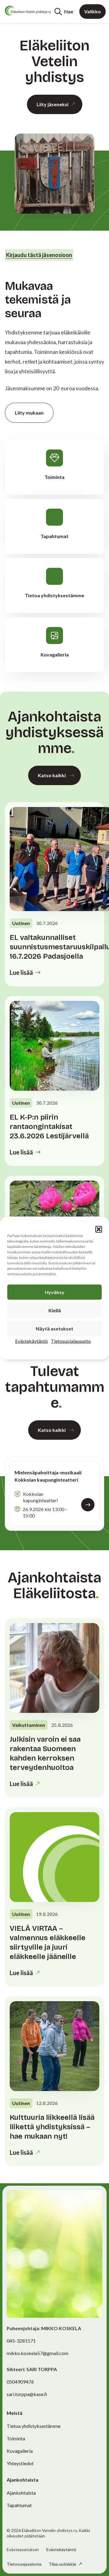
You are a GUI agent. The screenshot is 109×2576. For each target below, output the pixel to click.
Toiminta (16, 2438)
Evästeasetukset (23, 2550)
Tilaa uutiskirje (63, 2564)
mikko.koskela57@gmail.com (38, 2353)
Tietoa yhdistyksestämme (34, 2426)
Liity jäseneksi (53, 104)
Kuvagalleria (20, 2451)
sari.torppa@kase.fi (27, 2394)
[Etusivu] (28, 11)
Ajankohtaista (21, 2493)
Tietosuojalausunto (71, 1341)
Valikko (92, 11)
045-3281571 (21, 2341)
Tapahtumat (19, 2505)
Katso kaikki (52, 775)
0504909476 (20, 2382)
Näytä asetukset (54, 1329)
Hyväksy (55, 1292)
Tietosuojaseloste (24, 2564)
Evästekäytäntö (31, 1341)
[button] (99, 1229)
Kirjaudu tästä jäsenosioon (39, 255)
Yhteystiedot (20, 2463)
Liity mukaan (29, 413)
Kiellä (55, 1310)
